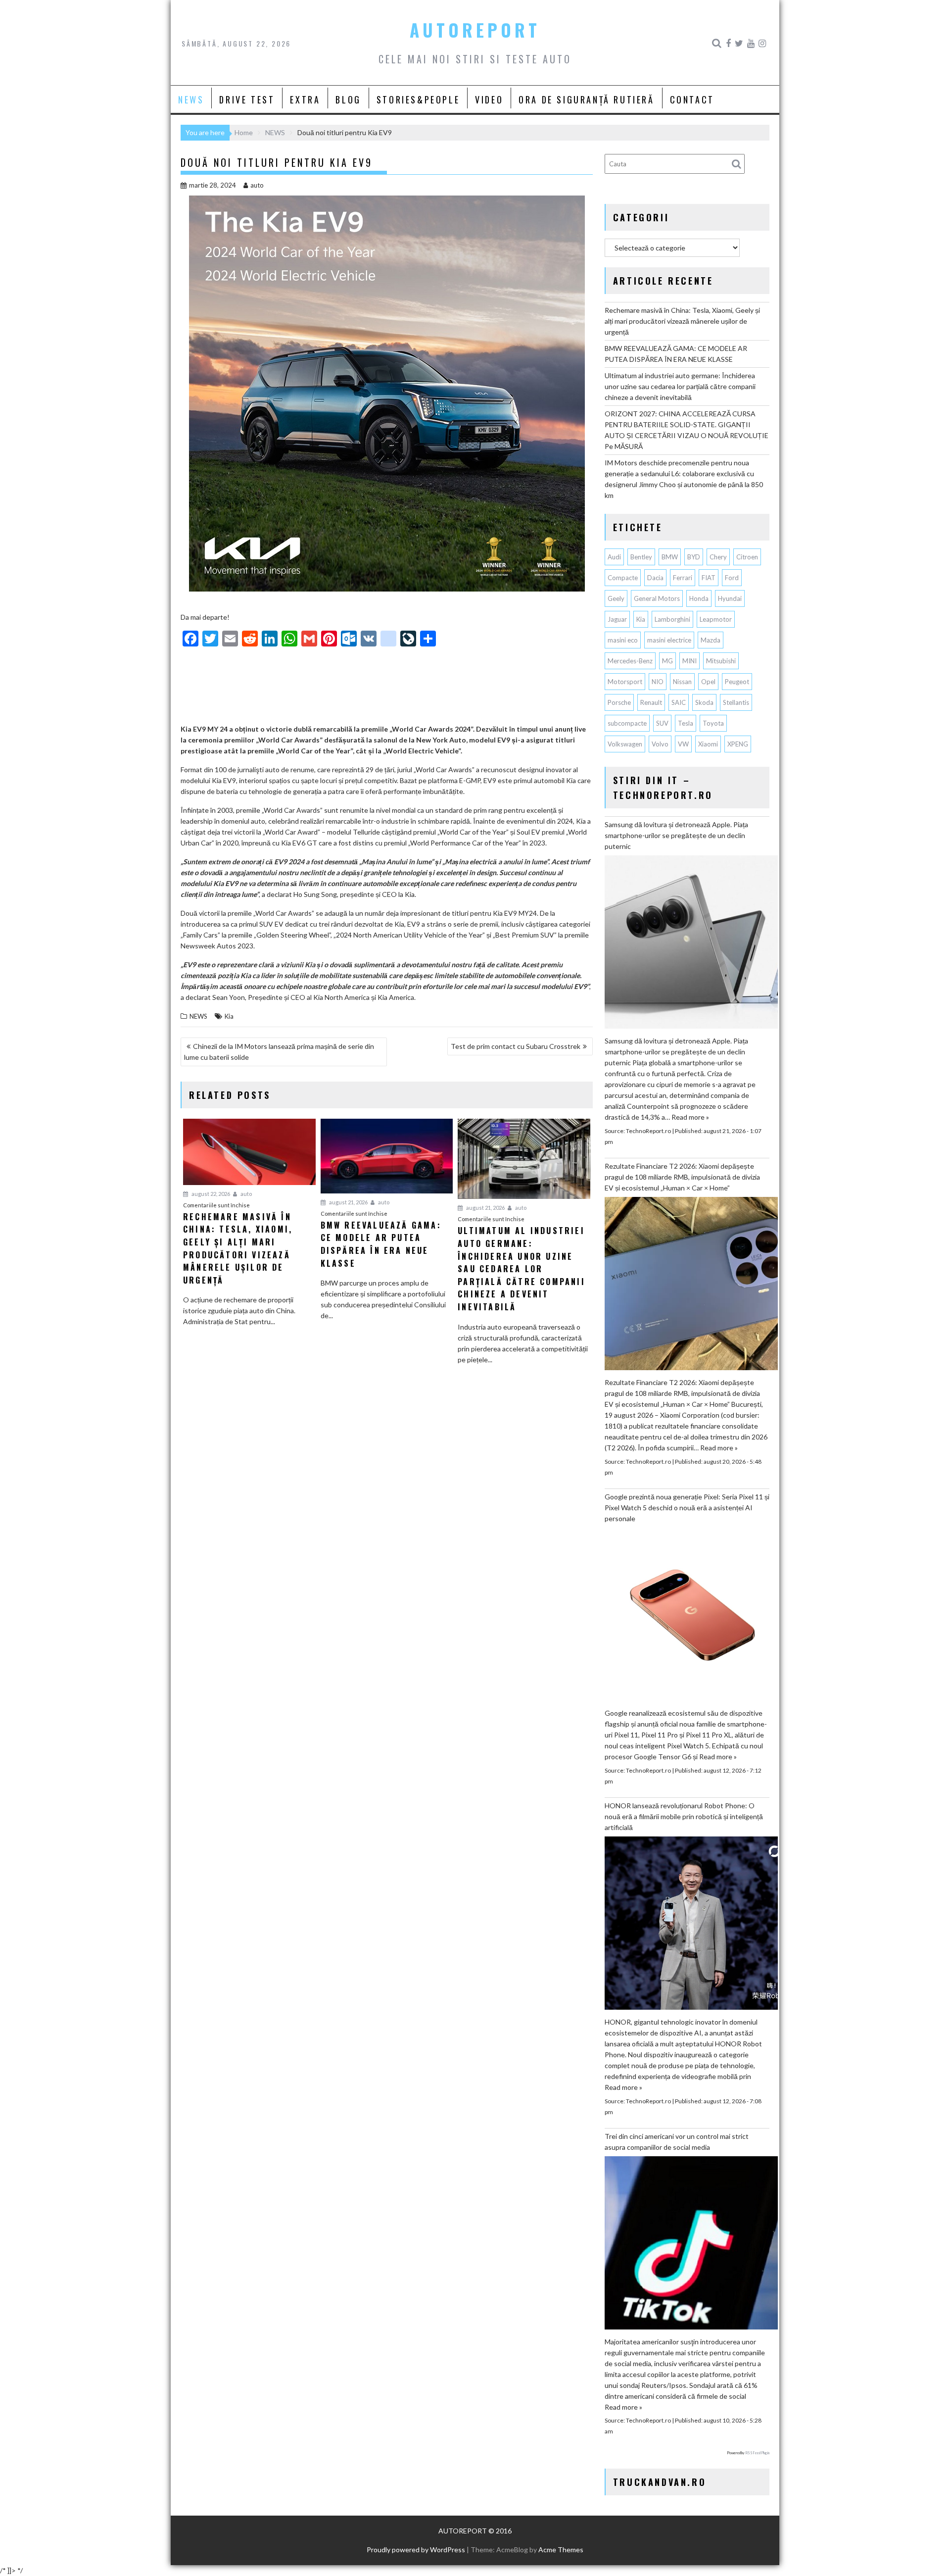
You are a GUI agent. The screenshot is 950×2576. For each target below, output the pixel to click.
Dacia (655, 578)
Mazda (711, 640)
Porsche (619, 702)
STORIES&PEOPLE (418, 99)
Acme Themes (561, 2550)
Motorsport (625, 682)
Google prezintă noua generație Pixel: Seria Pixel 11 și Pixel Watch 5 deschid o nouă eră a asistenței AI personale (687, 1508)
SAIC (679, 702)
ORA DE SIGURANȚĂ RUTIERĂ (586, 99)
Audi (614, 557)
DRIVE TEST (247, 99)
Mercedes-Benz (630, 661)
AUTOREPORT (475, 30)
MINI (689, 661)
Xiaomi (708, 744)
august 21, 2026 (348, 1202)
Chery (718, 557)
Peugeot (737, 682)
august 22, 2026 (210, 1194)
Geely (616, 598)
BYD (694, 557)
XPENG (738, 744)
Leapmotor (716, 619)
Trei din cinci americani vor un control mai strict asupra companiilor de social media (677, 2142)
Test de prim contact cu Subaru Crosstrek (516, 1046)
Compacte (623, 578)
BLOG (348, 99)
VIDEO (489, 99)
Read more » (690, 1117)
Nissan (682, 682)
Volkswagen (625, 744)
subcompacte (627, 723)
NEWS (191, 99)
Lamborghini (672, 619)
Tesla (686, 723)
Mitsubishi (721, 661)
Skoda (704, 702)
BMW (670, 557)
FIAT (709, 578)
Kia (229, 1016)
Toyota (713, 723)
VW (683, 744)
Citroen (747, 557)
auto (257, 185)
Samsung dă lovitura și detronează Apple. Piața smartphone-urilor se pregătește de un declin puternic (676, 835)
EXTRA (305, 99)
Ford (732, 578)
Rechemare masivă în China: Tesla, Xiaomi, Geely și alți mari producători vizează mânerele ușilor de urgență (682, 321)
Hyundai (730, 598)
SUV (662, 723)
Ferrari (683, 578)
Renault (651, 702)
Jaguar (617, 619)
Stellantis (736, 702)
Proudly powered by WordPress (416, 2550)
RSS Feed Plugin (757, 2453)
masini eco (623, 640)
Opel (708, 682)
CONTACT (692, 99)
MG (667, 661)
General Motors (657, 598)
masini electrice (669, 640)
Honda (699, 598)
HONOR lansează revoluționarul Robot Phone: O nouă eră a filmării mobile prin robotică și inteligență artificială (684, 1816)
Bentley (641, 557)
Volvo (660, 744)
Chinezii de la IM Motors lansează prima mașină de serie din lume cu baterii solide (279, 1052)
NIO (658, 682)
